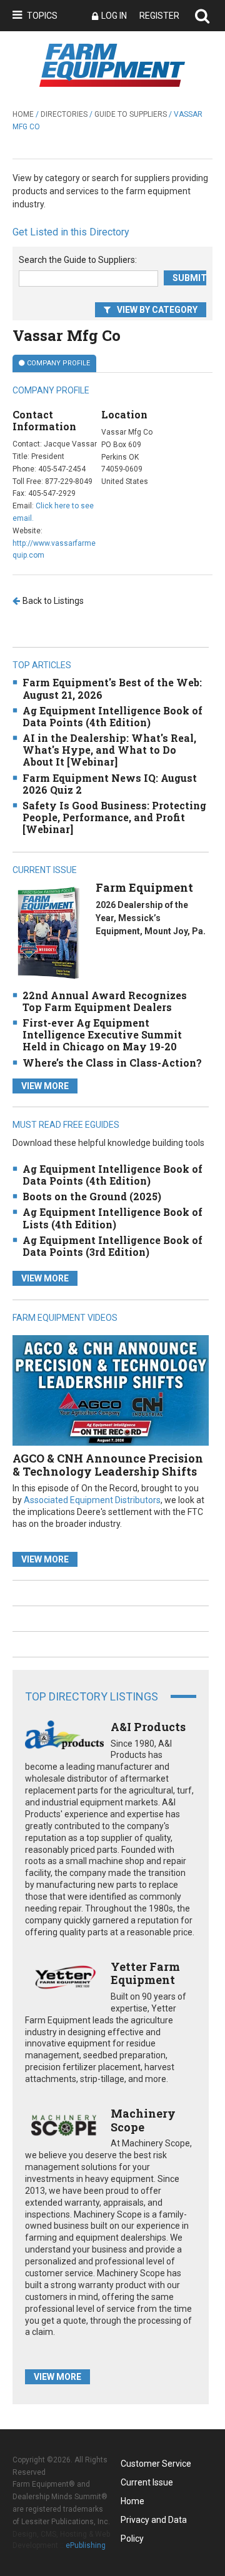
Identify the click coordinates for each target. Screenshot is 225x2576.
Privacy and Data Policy (154, 2522)
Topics (42, 16)
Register (159, 16)
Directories (64, 114)
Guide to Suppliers (131, 114)
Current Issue (147, 2482)
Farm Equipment (144, 887)
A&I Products (148, 1727)
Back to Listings (53, 601)
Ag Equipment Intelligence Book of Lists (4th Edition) (112, 1218)
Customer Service (156, 2464)
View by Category (157, 310)
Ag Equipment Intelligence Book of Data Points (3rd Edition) (112, 1246)
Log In (114, 16)
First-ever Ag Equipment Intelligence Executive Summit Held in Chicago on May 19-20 (102, 1034)
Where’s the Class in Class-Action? (112, 1063)
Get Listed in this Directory (71, 232)
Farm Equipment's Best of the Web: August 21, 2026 (112, 688)
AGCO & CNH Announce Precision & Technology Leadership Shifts (108, 1465)
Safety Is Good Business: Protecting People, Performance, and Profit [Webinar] (114, 817)
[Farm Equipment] (48, 933)
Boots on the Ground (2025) (92, 1196)
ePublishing (86, 2545)
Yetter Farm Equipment (145, 1973)
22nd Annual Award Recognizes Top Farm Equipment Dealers (105, 1001)
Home (23, 114)
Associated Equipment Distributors (92, 1500)
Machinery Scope (143, 2120)
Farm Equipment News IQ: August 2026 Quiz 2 (110, 784)
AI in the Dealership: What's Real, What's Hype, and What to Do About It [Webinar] (109, 750)
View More (45, 1086)
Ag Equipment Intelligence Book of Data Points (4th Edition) (112, 716)
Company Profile (58, 363)
